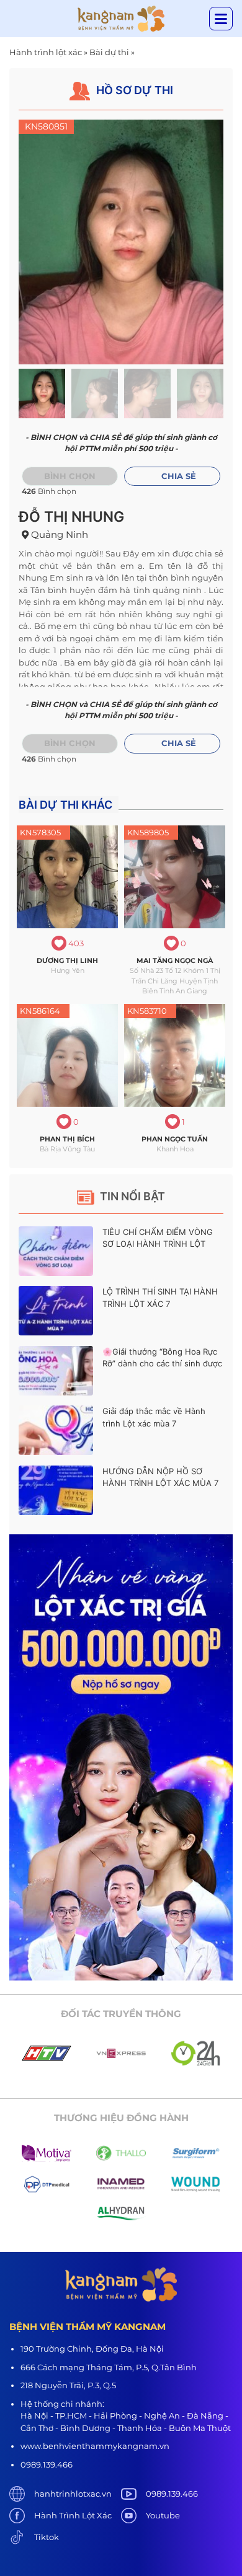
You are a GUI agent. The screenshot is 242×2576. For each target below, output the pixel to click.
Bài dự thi (109, 52)
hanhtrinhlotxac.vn (73, 2494)
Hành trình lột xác (46, 52)
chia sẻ (179, 476)
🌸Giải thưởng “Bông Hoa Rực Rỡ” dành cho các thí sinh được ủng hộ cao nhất (162, 1364)
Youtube (163, 2515)
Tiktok (47, 2537)
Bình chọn (70, 476)
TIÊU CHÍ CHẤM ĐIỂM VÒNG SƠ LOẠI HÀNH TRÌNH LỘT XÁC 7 (158, 1244)
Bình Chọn (70, 743)
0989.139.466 (172, 2494)
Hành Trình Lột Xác (73, 2515)
